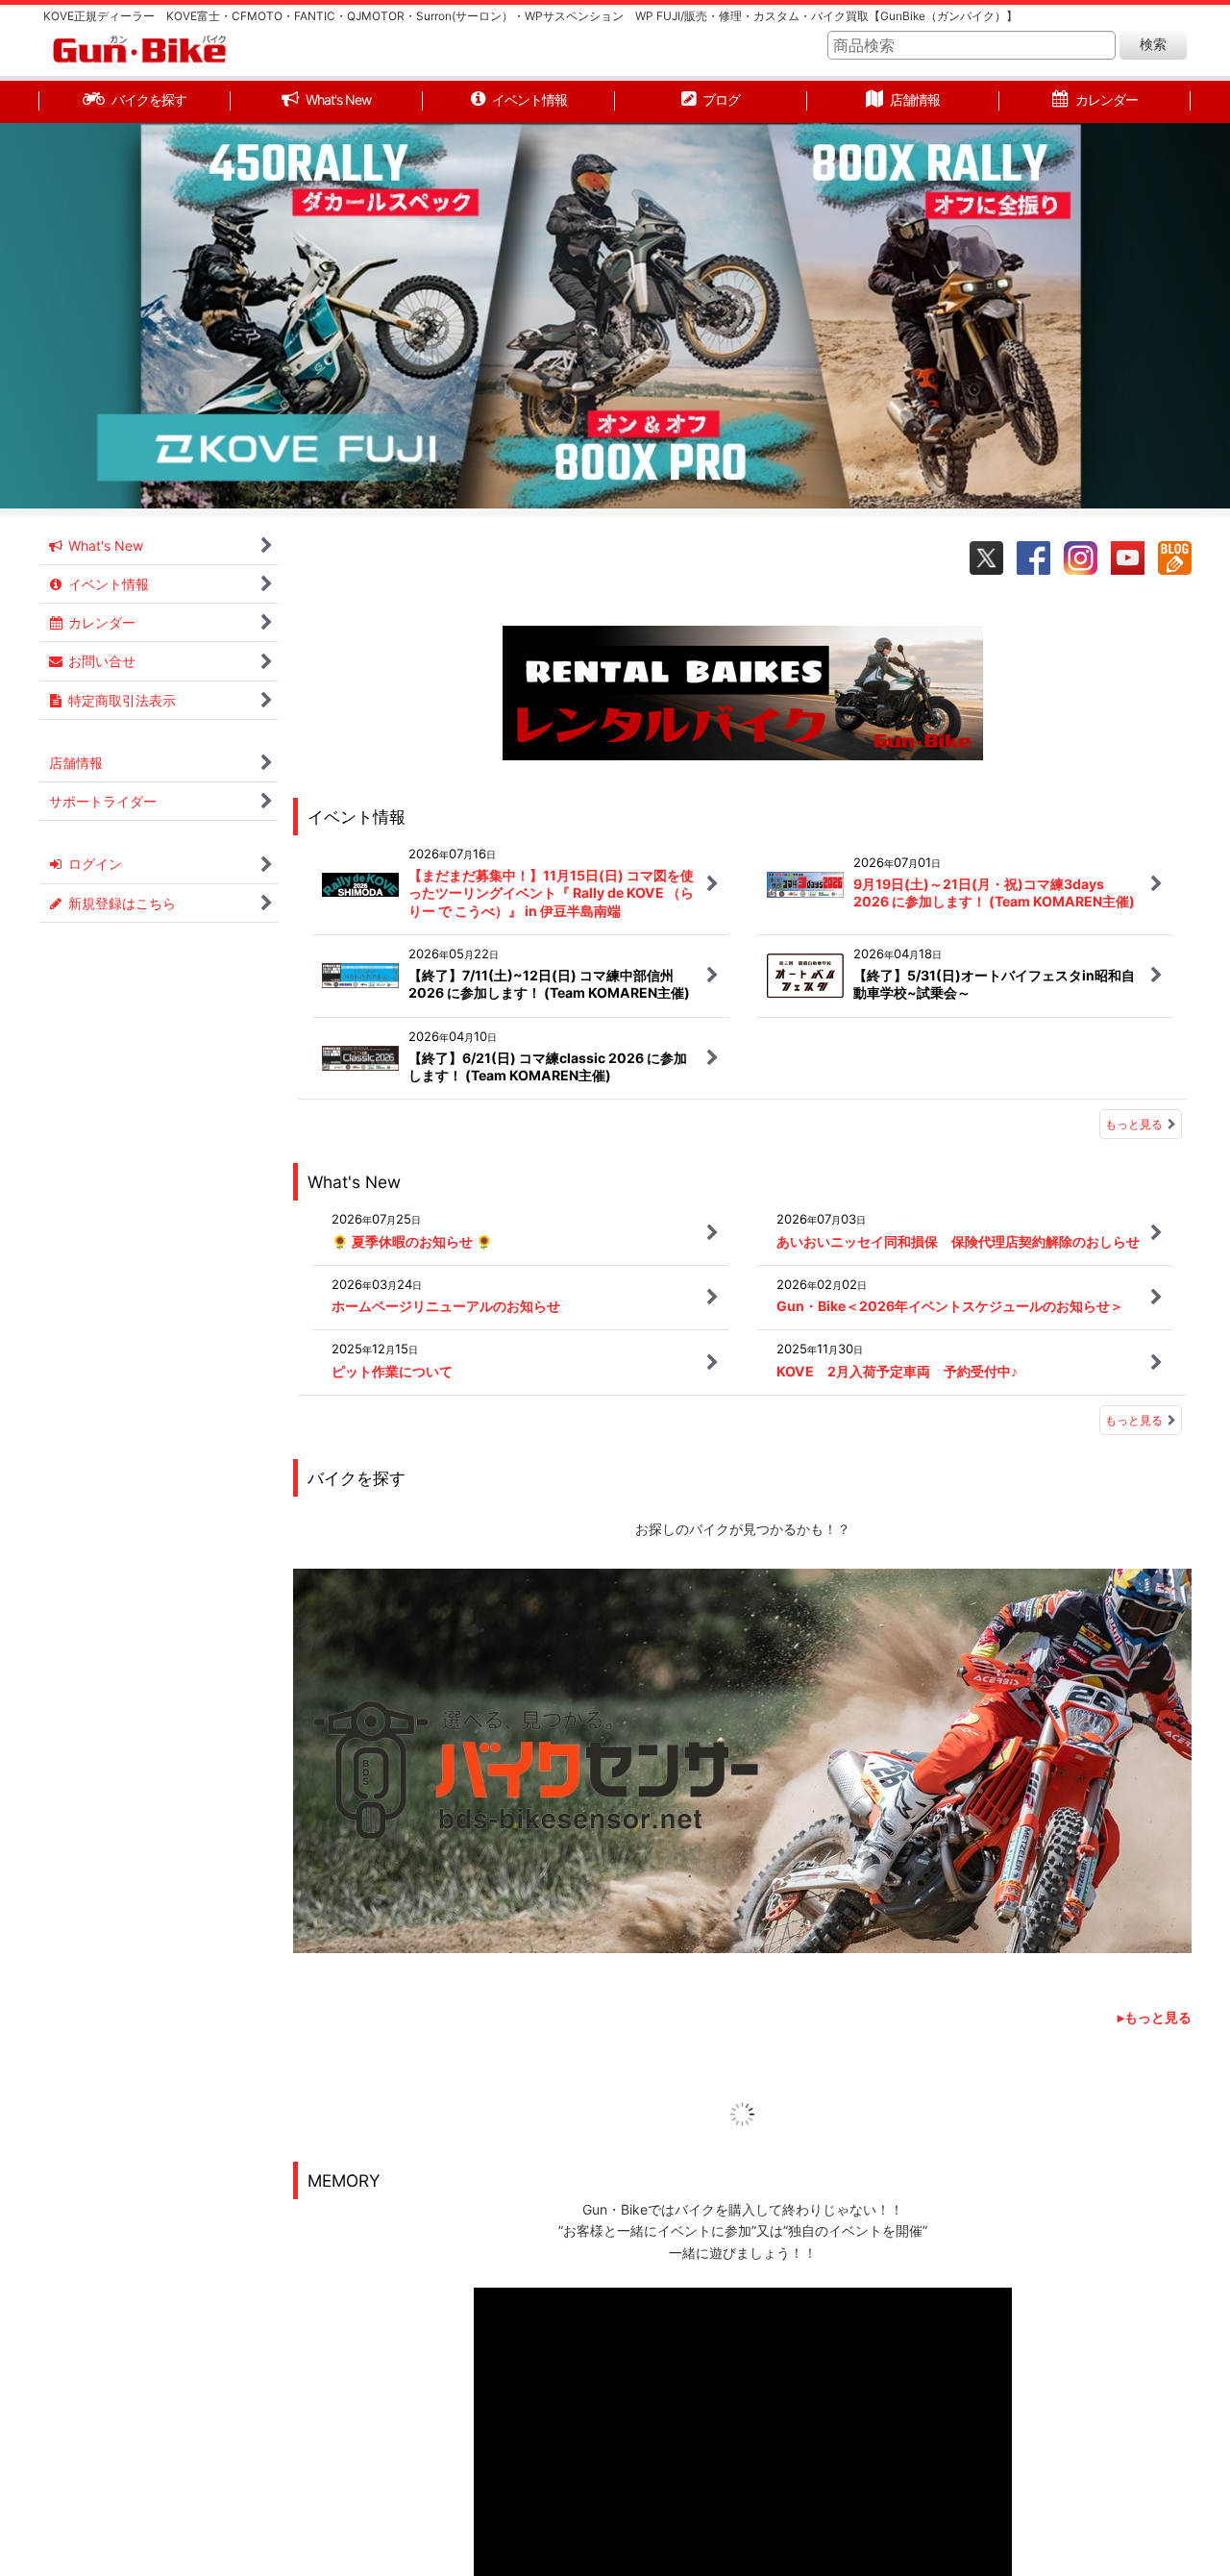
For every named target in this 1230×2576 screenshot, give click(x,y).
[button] (61, 320)
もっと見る (1134, 1124)
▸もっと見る (1155, 1932)
